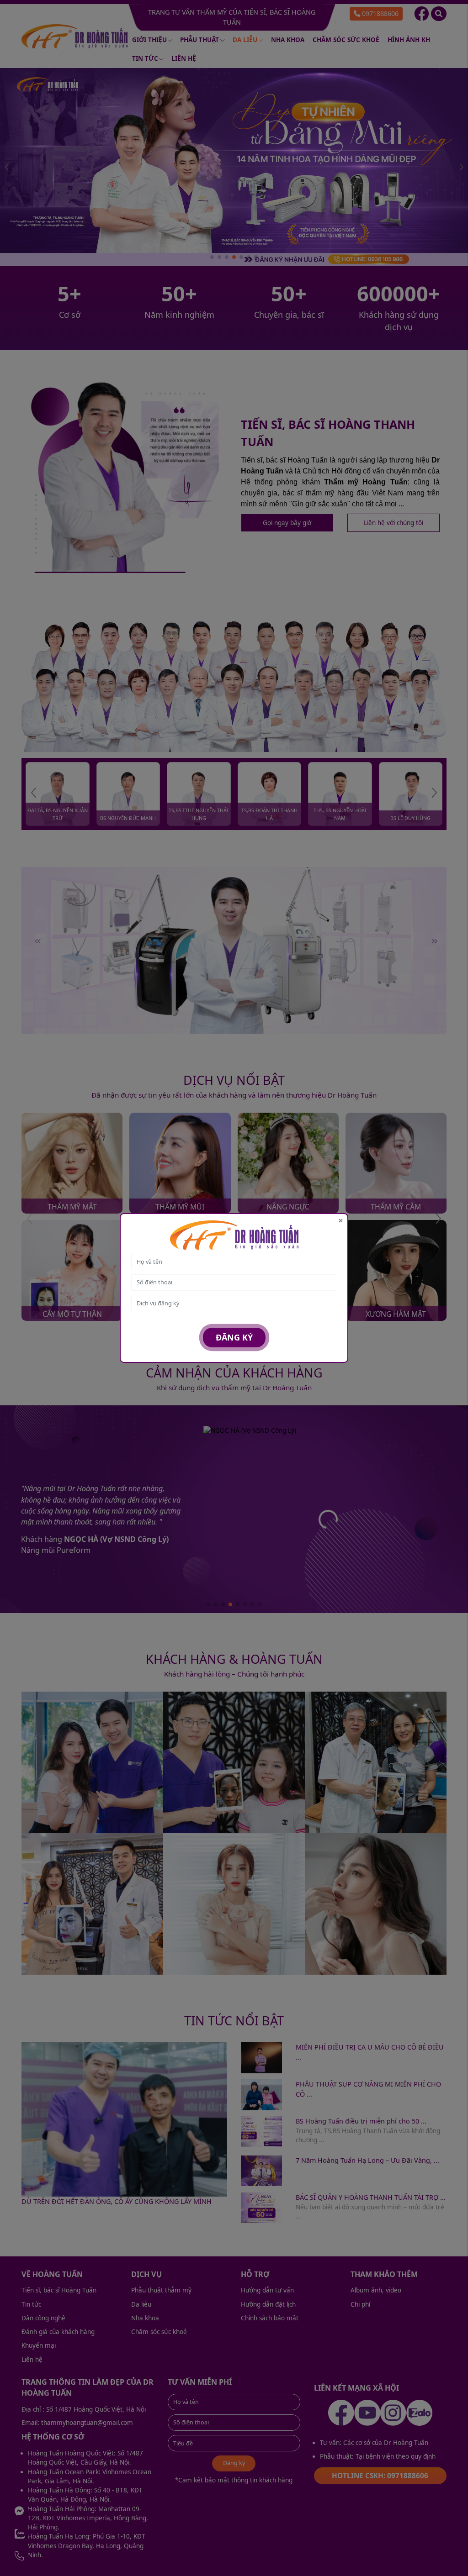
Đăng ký (234, 1337)
